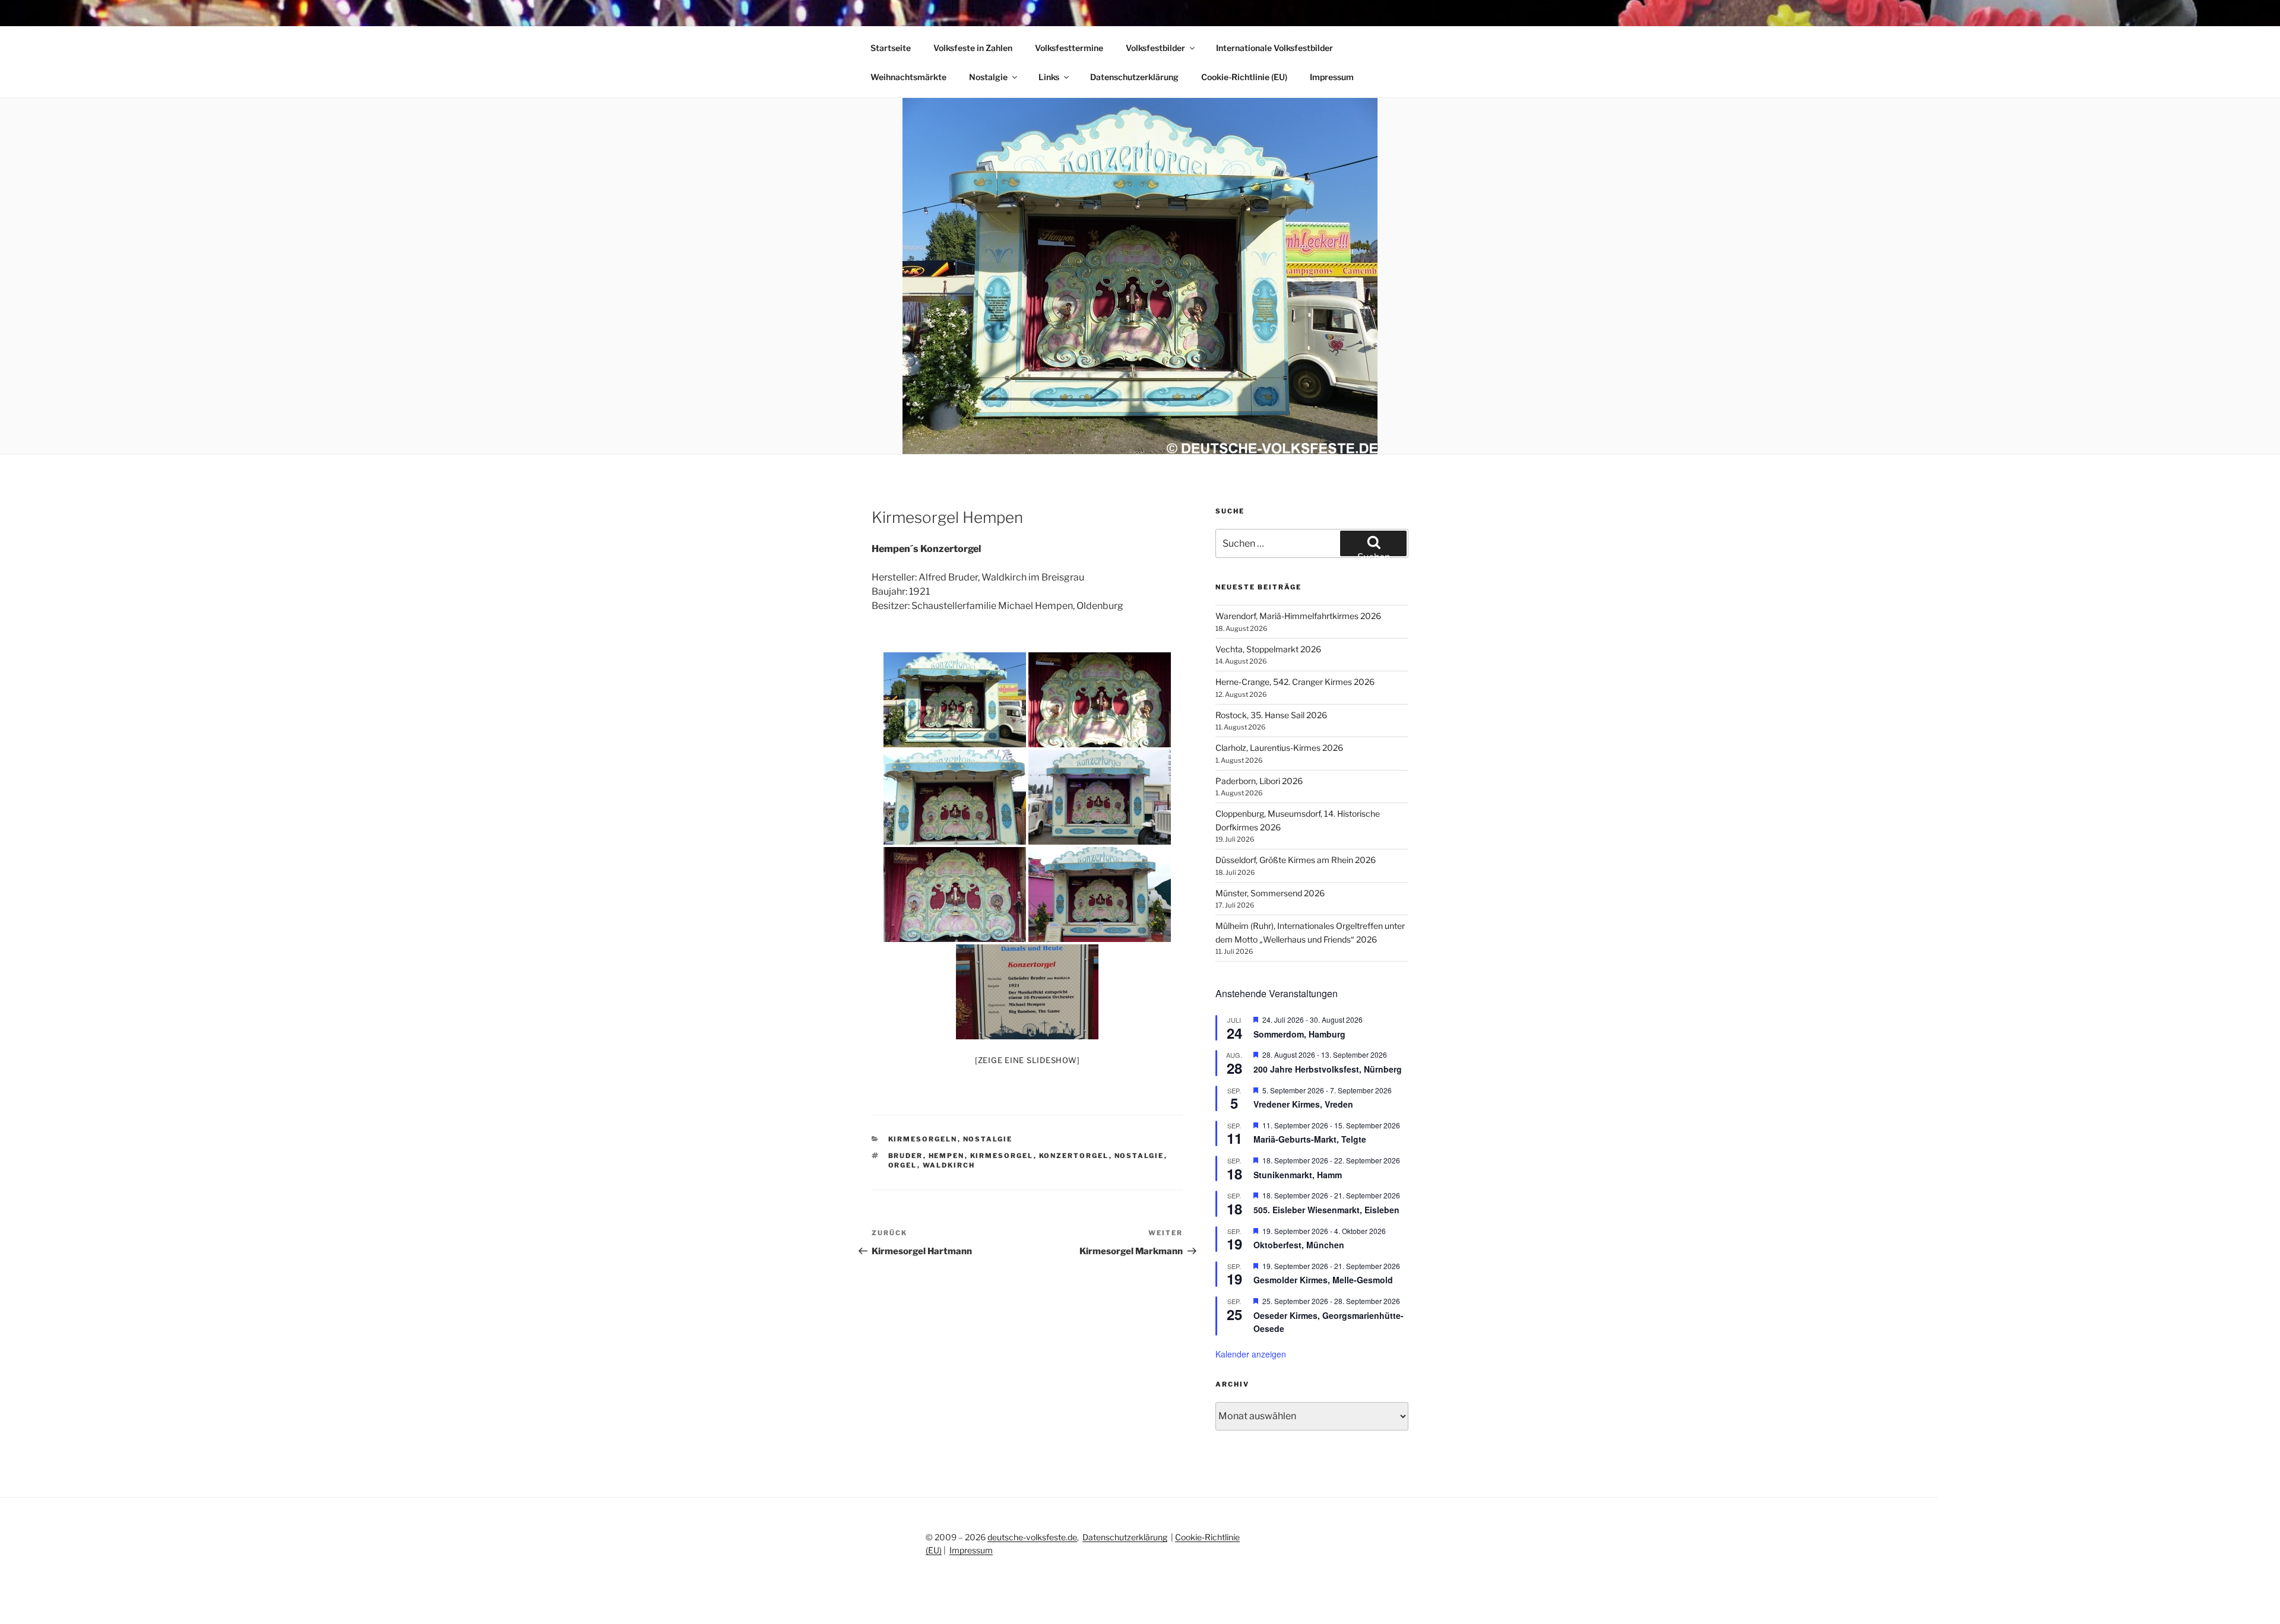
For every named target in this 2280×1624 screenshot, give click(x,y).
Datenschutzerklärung (1134, 77)
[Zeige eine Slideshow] (1027, 1060)
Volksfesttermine (1069, 48)
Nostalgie (988, 77)
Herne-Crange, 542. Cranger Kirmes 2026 (1295, 682)
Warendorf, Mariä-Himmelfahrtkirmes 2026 (1298, 616)
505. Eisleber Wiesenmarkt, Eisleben (1326, 1210)
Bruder (906, 1156)
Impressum (1332, 77)
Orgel (903, 1165)
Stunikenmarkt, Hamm (1298, 1175)
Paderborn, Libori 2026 (1259, 781)
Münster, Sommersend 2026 (1270, 893)
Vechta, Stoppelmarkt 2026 (1268, 649)
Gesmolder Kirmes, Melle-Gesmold (1323, 1280)
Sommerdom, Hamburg (1299, 1034)
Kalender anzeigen (1251, 1354)
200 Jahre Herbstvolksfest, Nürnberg (1328, 1069)
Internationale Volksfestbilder (1274, 48)
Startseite (891, 48)
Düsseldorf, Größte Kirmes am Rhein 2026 (1296, 860)
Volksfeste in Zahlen (973, 48)
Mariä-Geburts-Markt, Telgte (1310, 1139)
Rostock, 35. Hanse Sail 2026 (1271, 715)
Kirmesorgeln (923, 1139)
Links (1049, 77)
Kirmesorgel (1002, 1156)
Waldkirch (949, 1165)
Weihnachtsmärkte (908, 77)
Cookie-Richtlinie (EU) (1244, 77)
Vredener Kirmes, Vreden (1303, 1104)
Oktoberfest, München (1299, 1245)
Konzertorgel (1074, 1156)
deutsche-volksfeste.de (1032, 1537)
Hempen (947, 1156)
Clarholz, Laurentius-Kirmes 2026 (1279, 748)
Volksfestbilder (1155, 48)
